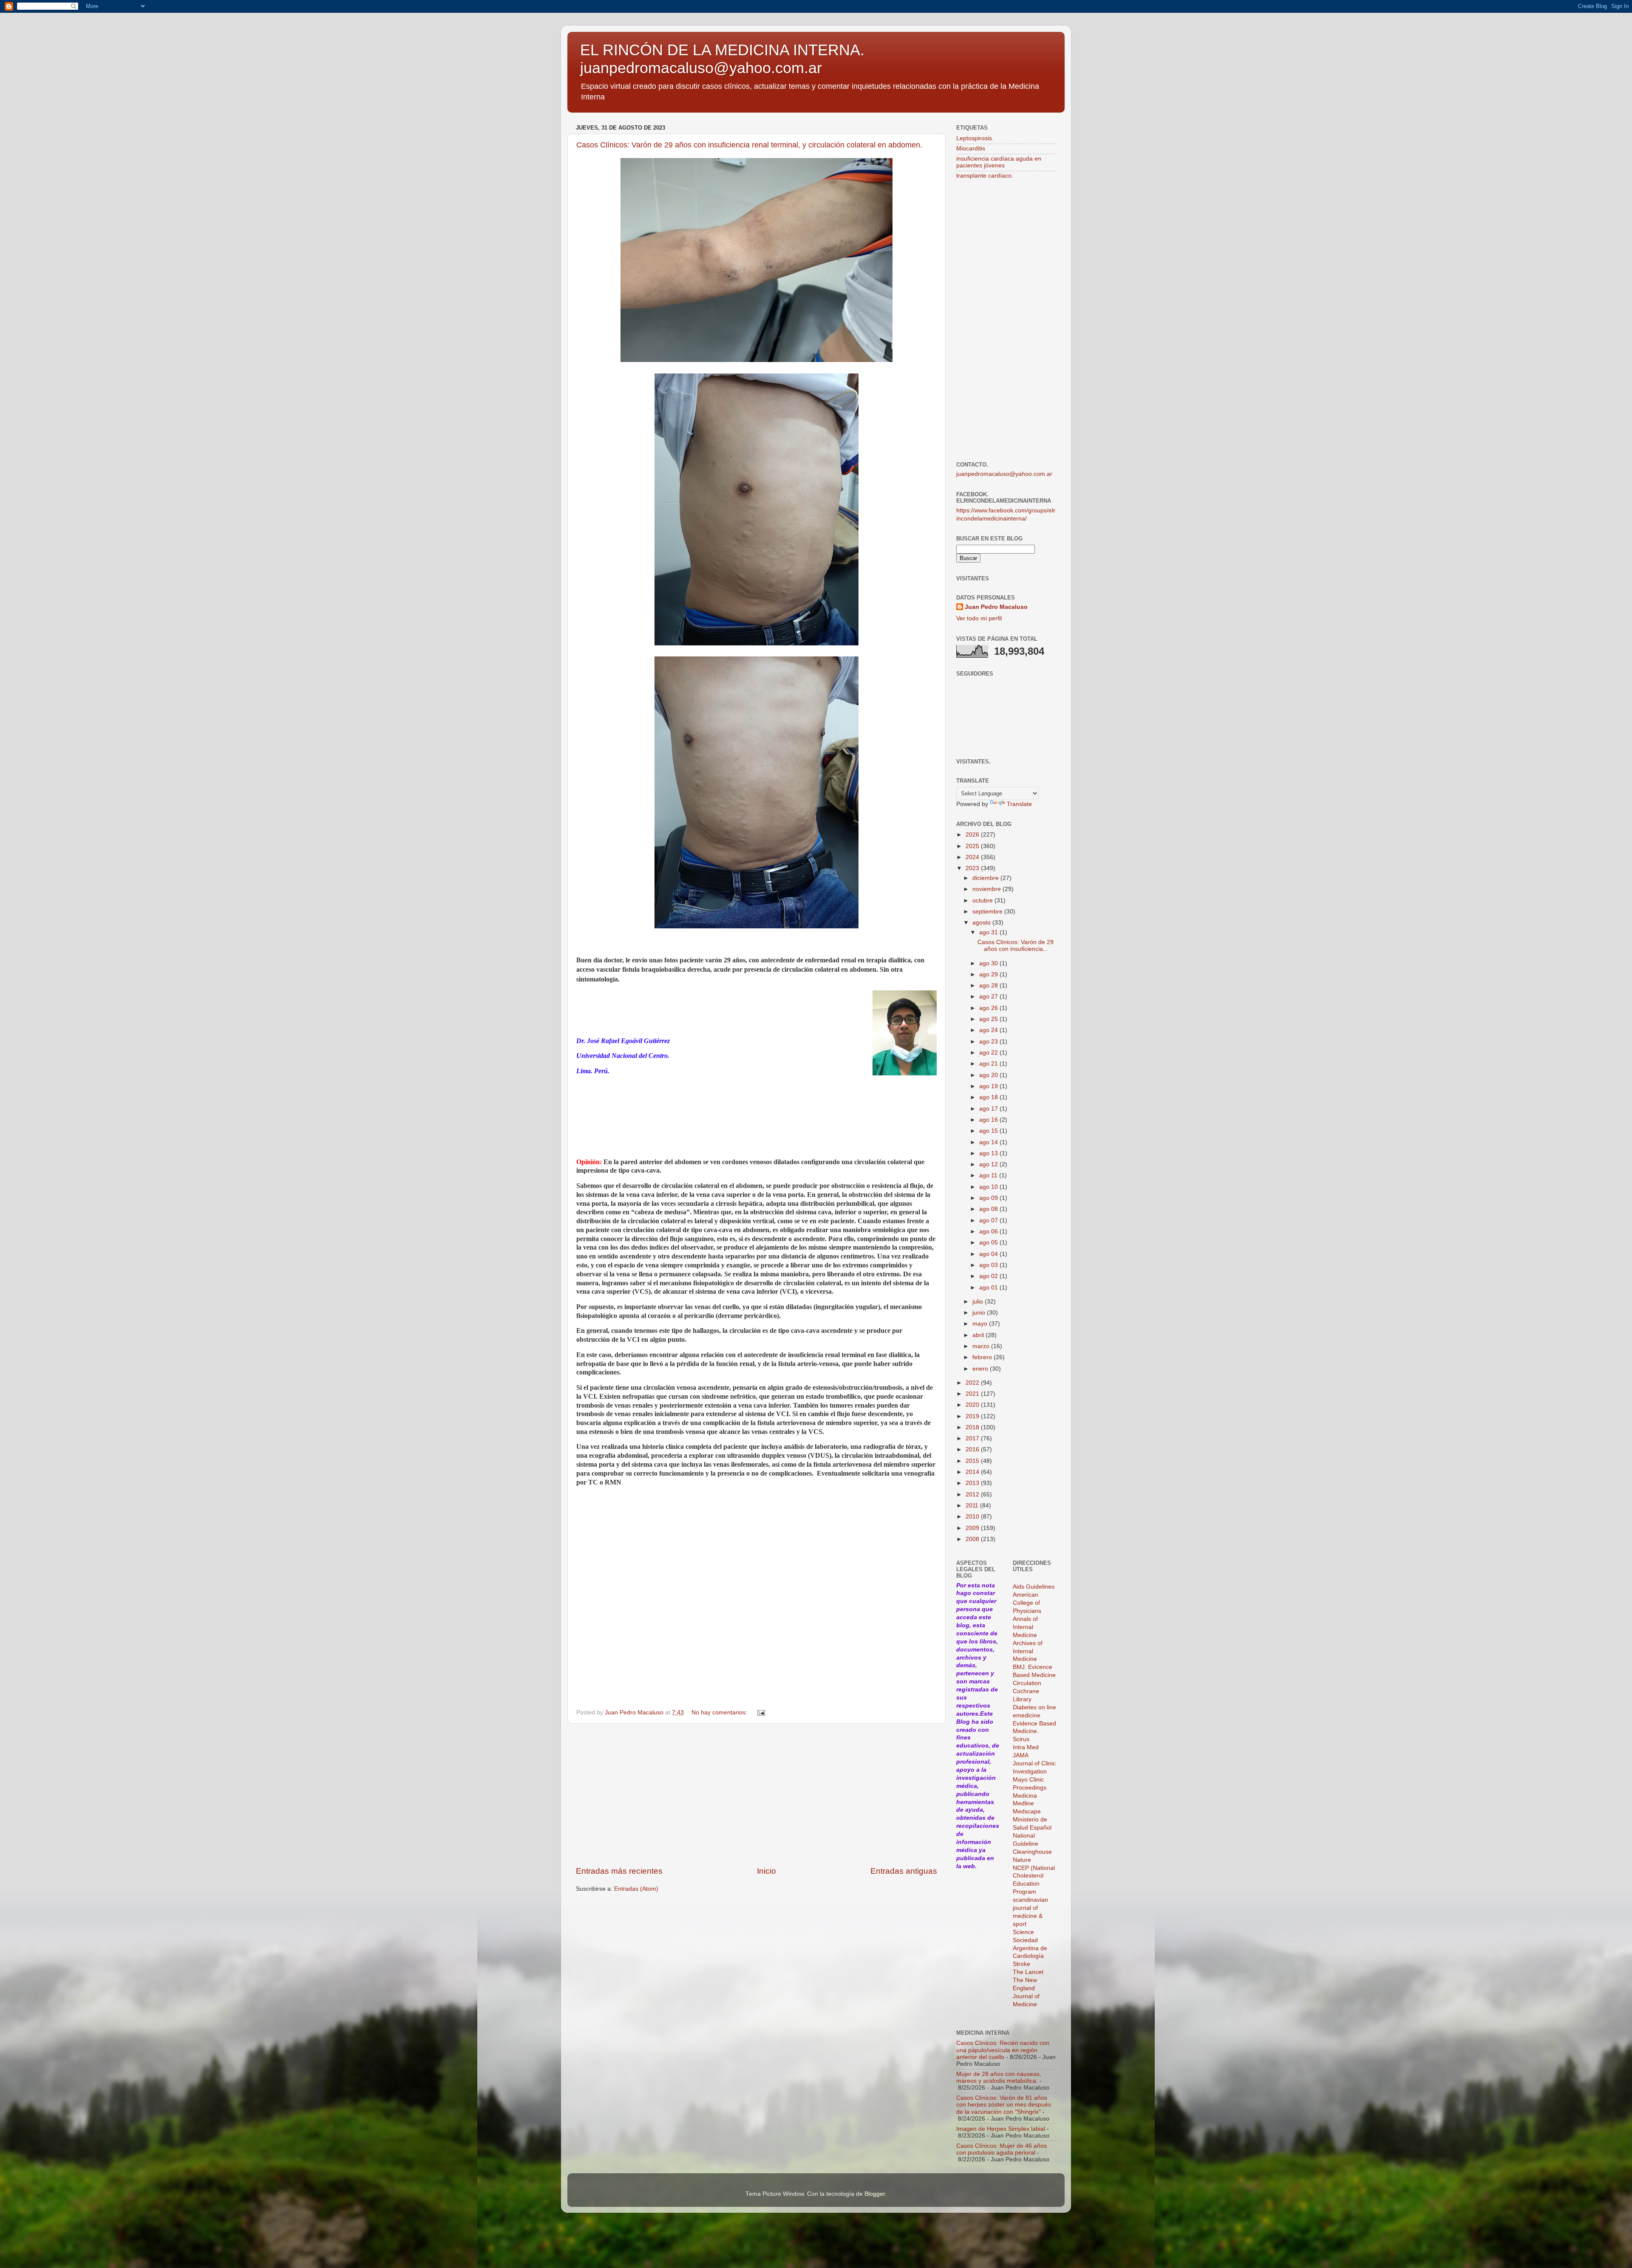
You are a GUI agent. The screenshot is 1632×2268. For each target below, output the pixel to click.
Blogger (875, 2194)
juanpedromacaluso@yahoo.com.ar (1004, 474)
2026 (973, 835)
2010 (973, 1517)
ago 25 (989, 1019)
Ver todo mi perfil (979, 618)
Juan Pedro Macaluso (996, 607)
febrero (983, 1357)
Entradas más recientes (619, 1871)
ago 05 (989, 1243)
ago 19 (989, 1086)
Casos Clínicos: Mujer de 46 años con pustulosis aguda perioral (1002, 2149)
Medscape (1027, 1811)
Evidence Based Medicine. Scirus (1034, 1732)
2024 (973, 857)
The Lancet (1028, 1972)
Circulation (1027, 1683)
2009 (973, 1528)
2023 (973, 868)
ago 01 (989, 1288)
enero (981, 1369)
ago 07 (989, 1220)
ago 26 (989, 1008)
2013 (973, 1483)
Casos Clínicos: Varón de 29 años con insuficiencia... (1016, 946)
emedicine (1027, 1715)
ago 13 (989, 1153)
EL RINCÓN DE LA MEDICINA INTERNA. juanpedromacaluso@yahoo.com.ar (722, 59)
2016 (973, 1449)
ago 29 (989, 974)
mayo (981, 1324)
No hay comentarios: (720, 1712)
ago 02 (989, 1276)
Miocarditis (971, 148)
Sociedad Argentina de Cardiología (1030, 1948)
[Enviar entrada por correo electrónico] (761, 1712)
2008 (973, 1539)
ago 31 (989, 932)
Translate (1019, 804)
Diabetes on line (1034, 1707)
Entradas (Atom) (636, 1889)
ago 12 (989, 1164)
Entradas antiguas (904, 1871)
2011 (973, 1506)
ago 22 (989, 1053)
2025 (973, 846)
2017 (973, 1438)
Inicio (766, 1871)
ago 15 (989, 1131)
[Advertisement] (756, 1795)
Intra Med (1026, 1747)
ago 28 (989, 986)
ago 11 (989, 1175)
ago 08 (989, 1209)
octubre (983, 901)
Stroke (1021, 1964)
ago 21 (989, 1064)
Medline (1023, 1803)
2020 (973, 1405)
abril (979, 1335)
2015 (973, 1461)
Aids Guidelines (1034, 1587)
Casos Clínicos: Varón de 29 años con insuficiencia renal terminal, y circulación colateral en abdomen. (749, 145)
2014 (973, 1472)
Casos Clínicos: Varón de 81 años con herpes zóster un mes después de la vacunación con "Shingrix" (1004, 2105)
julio (979, 1302)
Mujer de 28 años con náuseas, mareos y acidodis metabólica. (999, 2077)
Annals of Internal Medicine (1025, 1627)
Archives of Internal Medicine (1028, 1651)
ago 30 (989, 963)
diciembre (986, 878)
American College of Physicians (1027, 1603)
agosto (982, 923)
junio (980, 1313)
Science (1023, 1932)
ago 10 (989, 1187)
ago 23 (989, 1042)
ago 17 (989, 1109)
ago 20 (989, 1075)
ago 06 (989, 1232)
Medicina (1025, 1796)
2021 (973, 1394)
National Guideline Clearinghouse (1032, 1844)
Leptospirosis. (975, 138)
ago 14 (989, 1142)
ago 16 (989, 1120)
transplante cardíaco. (985, 176)
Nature (1022, 1860)
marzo (982, 1346)
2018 (973, 1427)
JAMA (1021, 1755)
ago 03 (989, 1265)
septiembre (988, 912)
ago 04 (989, 1254)
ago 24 (989, 1030)
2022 (973, 1383)
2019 (973, 1416)
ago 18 (989, 1097)
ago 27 (989, 997)
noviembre (987, 889)
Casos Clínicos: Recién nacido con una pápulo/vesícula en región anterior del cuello (1003, 2050)
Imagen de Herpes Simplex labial (1001, 2129)
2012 (973, 1495)
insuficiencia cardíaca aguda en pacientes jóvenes (999, 162)
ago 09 (989, 1198)
